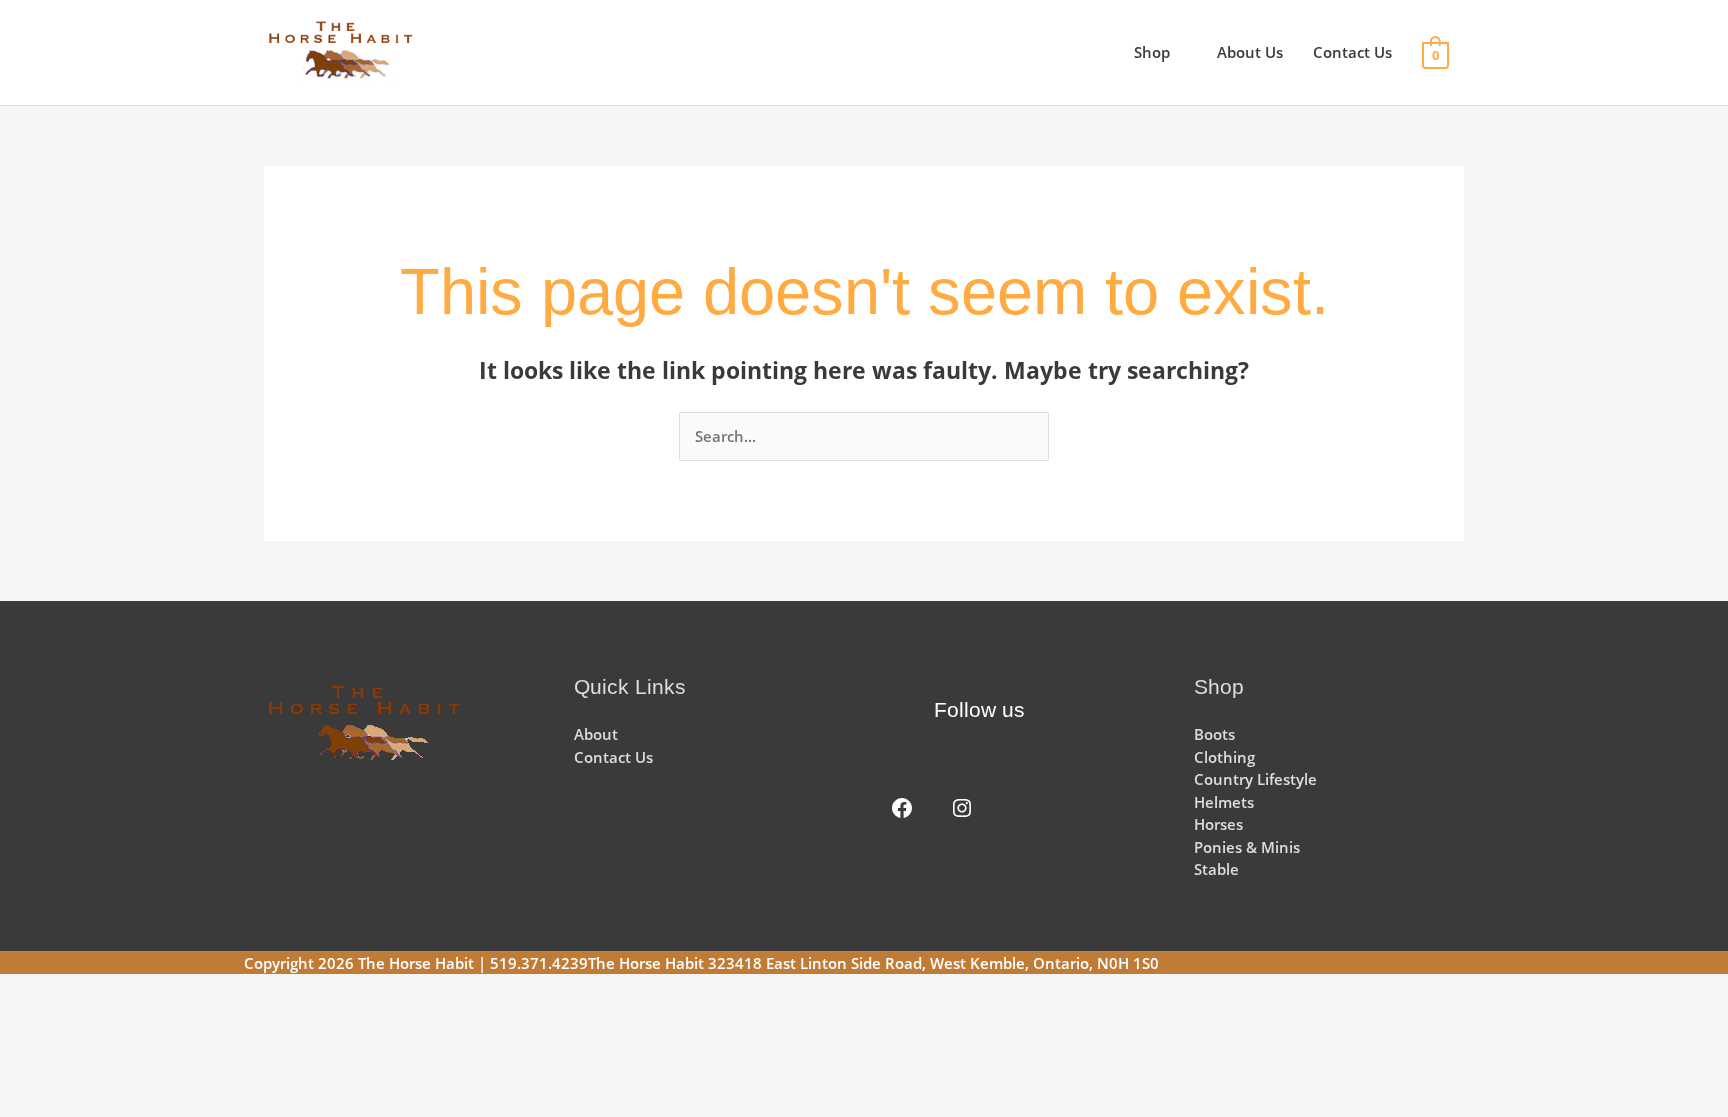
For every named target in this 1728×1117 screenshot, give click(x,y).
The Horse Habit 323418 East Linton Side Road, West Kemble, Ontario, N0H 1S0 (873, 963)
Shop (1152, 52)
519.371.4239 (539, 963)
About (596, 734)
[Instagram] (962, 808)
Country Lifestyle (1255, 779)
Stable (1216, 869)
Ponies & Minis (1247, 847)
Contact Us (1352, 52)
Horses (1218, 824)
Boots (1214, 734)
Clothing (1224, 757)
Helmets (1224, 802)
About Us (1250, 52)
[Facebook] (902, 808)
